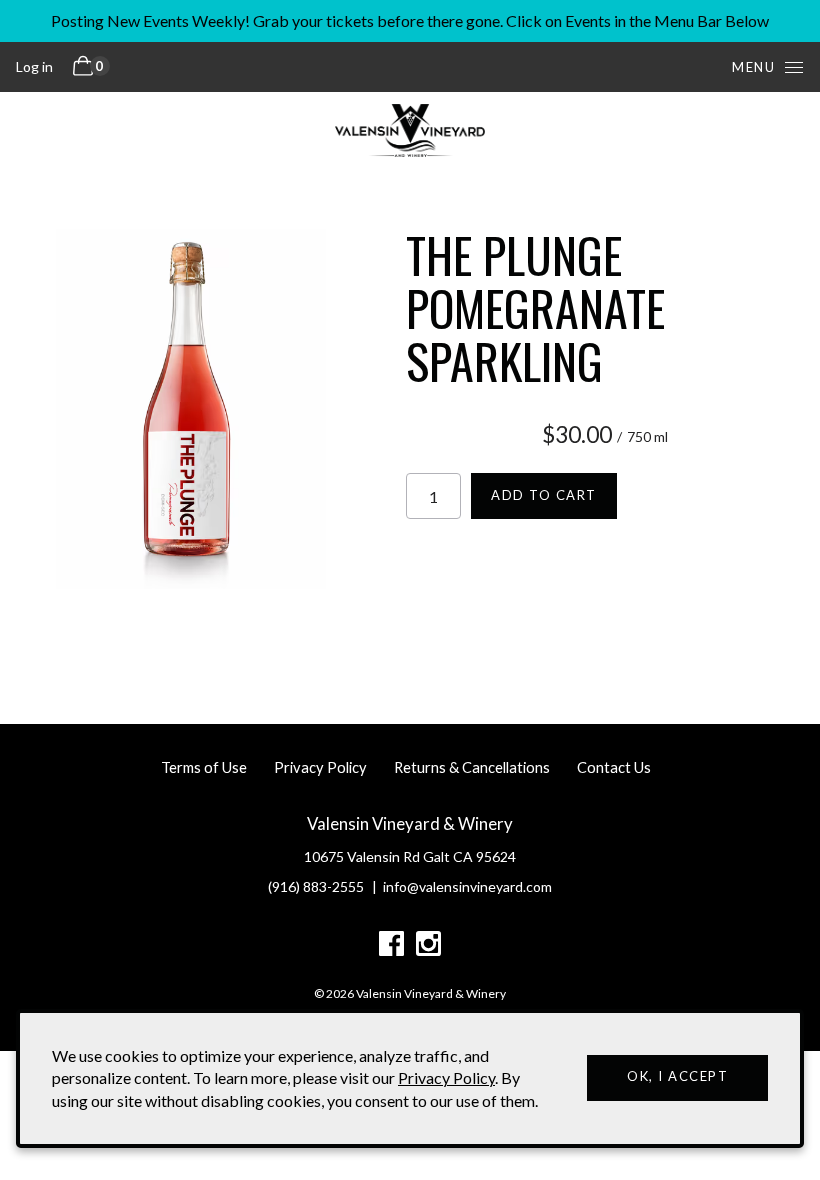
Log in (34, 66)
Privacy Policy (320, 767)
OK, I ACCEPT (677, 1076)
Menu (753, 67)
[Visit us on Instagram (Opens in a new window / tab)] (428, 947)
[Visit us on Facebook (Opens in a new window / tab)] (391, 947)
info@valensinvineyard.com (467, 886)
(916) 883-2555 (316, 886)
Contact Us (614, 767)
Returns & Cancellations (472, 767)
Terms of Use (204, 767)
